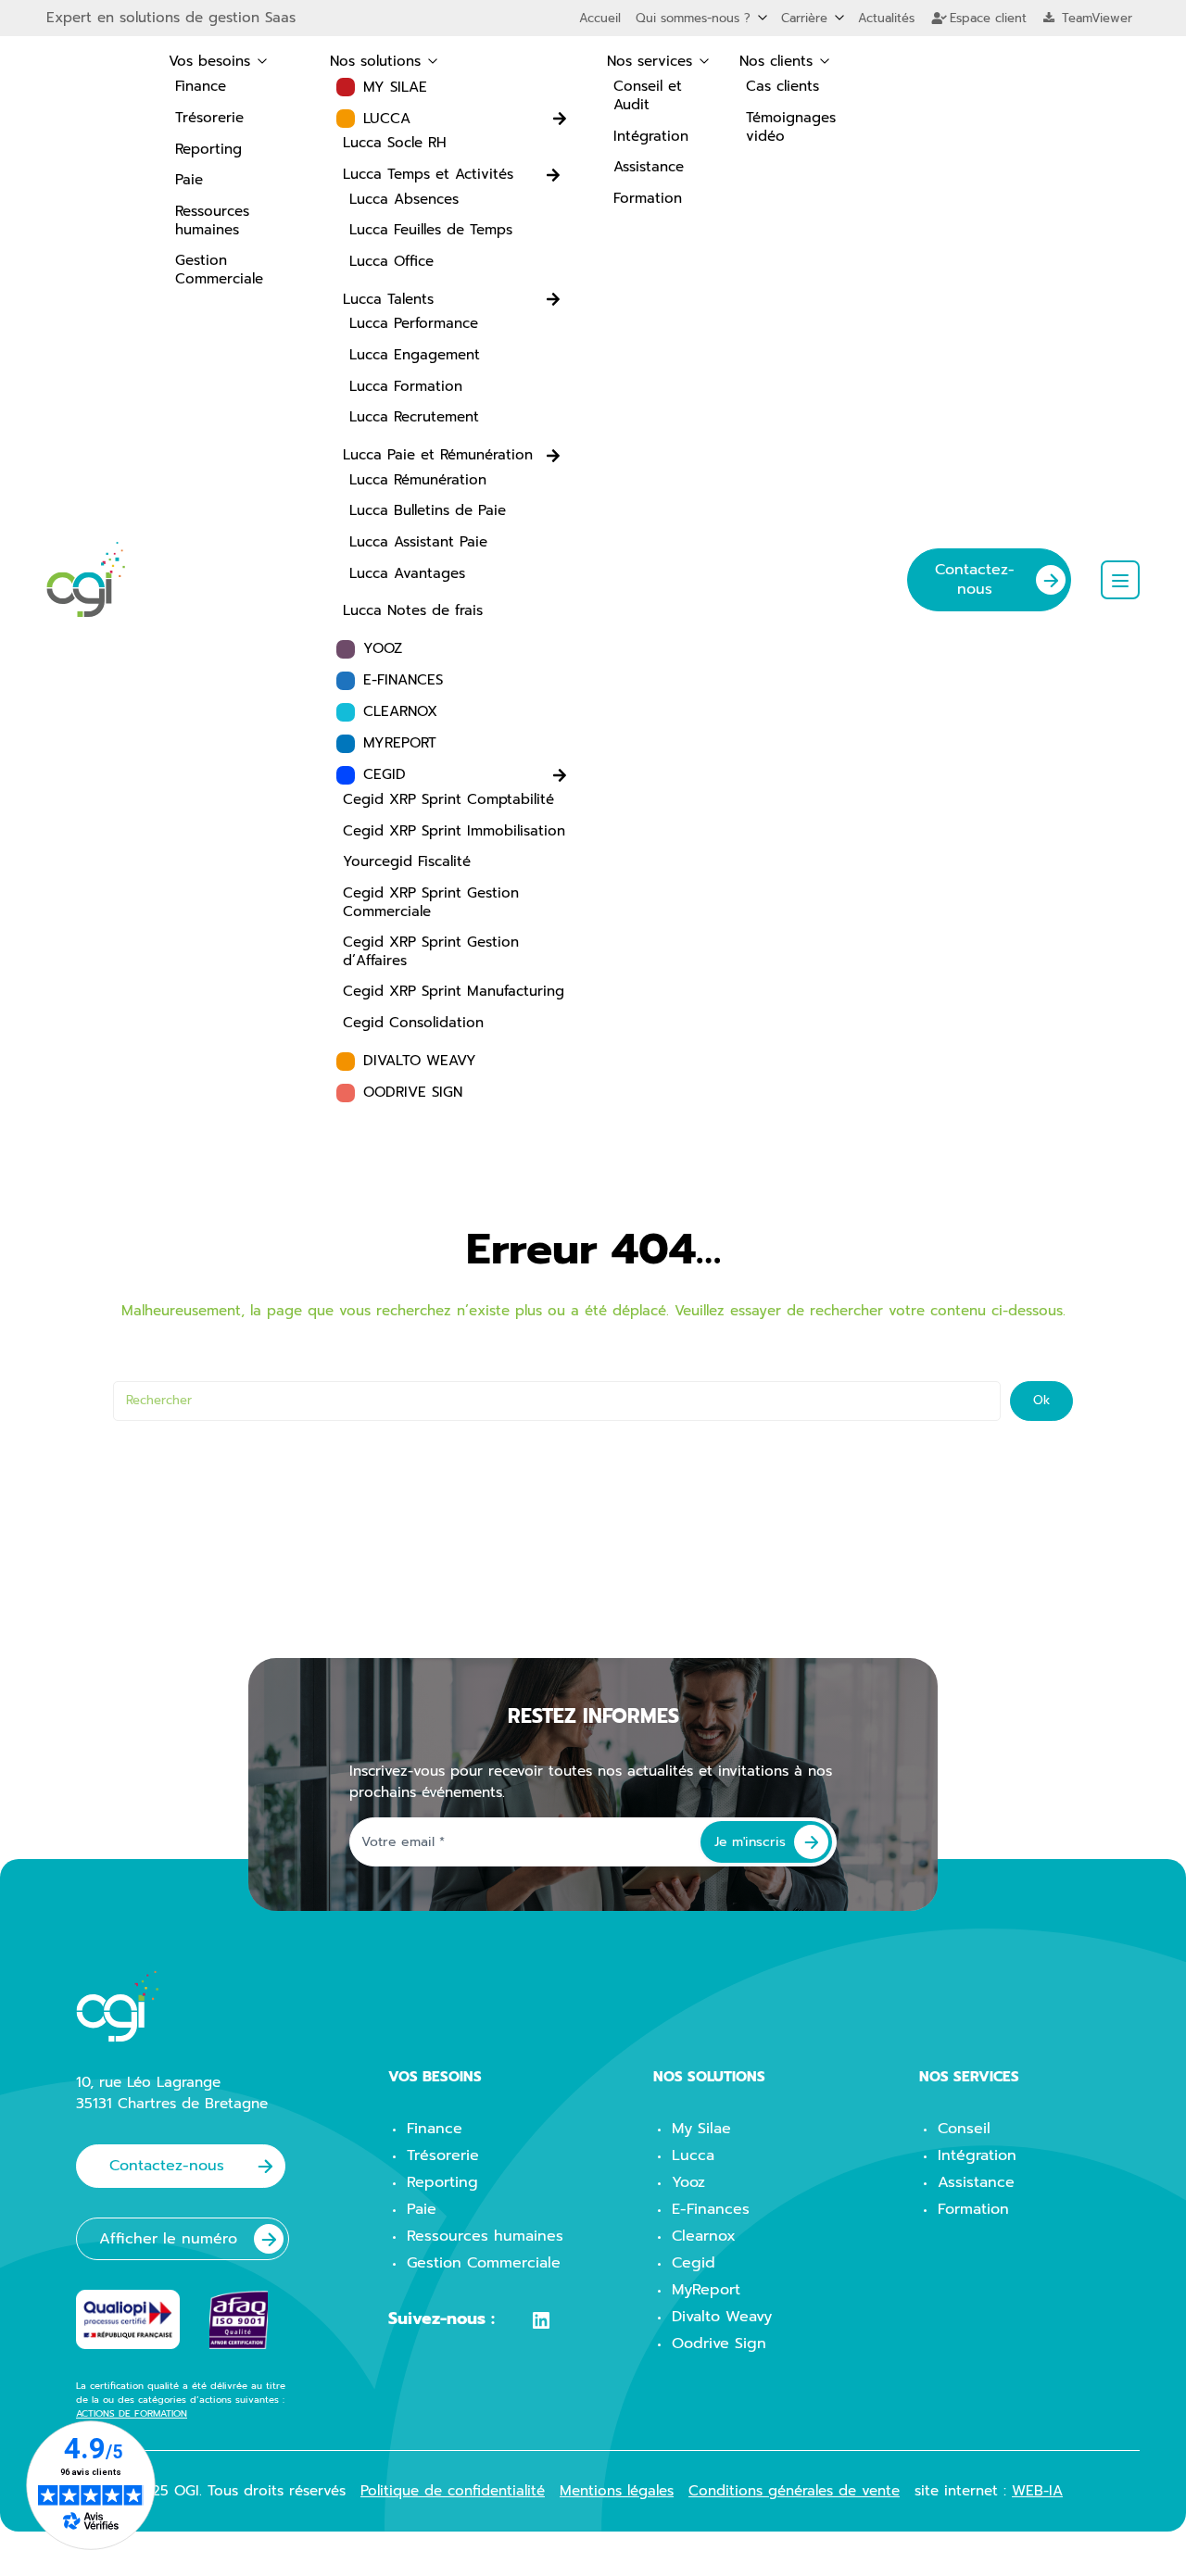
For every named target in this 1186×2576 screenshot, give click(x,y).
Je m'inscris (750, 1842)
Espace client (986, 18)
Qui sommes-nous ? (693, 18)
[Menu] (1120, 580)
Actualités (886, 18)
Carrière (804, 18)
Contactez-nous (975, 579)
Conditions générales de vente (794, 2491)
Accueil (600, 18)
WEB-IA (1037, 2491)
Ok (1041, 1400)
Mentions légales (617, 2491)
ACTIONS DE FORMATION (132, 2413)
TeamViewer (1095, 18)
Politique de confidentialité (453, 2491)
